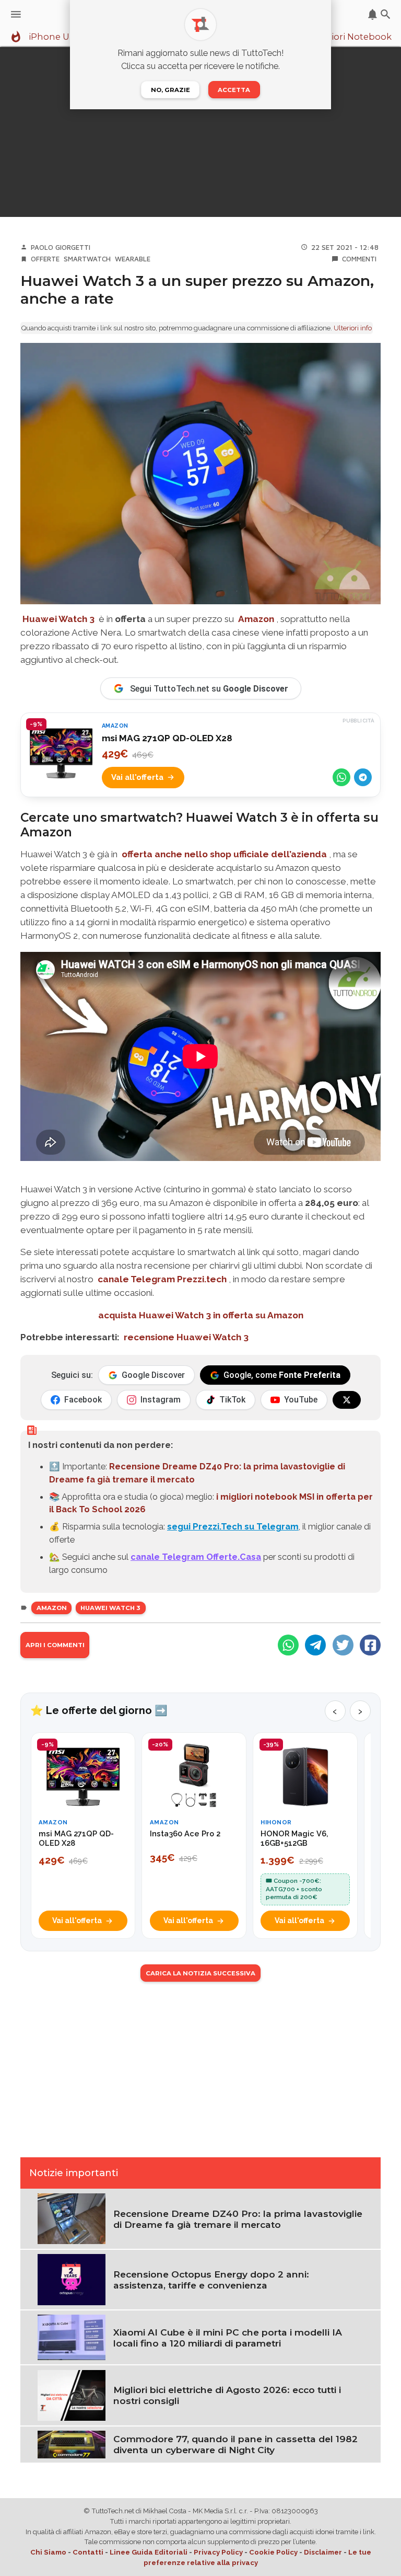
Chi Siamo (48, 2552)
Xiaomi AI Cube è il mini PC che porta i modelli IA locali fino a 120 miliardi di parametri (228, 2338)
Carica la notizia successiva (200, 1973)
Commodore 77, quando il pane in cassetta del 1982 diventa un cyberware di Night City (235, 2444)
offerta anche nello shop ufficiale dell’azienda (224, 854)
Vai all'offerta (137, 777)
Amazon (52, 1608)
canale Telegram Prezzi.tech (162, 1279)
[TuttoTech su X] (347, 1400)
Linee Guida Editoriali (149, 2552)
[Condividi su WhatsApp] (341, 777)
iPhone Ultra (56, 37)
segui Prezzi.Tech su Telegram (233, 1526)
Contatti (88, 2552)
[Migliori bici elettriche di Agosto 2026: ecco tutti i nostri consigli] (72, 2395)
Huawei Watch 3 (110, 1608)
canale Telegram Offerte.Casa (196, 1557)
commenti (359, 259)
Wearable (133, 259)
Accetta (234, 90)
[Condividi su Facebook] (370, 1645)
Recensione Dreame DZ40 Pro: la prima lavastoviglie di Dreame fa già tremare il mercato (238, 2219)
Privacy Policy (218, 2552)
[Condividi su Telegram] (363, 777)
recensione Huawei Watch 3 (186, 1337)
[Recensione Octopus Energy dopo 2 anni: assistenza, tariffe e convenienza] (72, 2279)
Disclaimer (323, 2552)
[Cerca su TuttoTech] (386, 14)
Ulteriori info (353, 328)
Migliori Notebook (352, 37)
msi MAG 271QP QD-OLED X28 (167, 738)
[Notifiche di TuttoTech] (373, 14)
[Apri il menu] (16, 14)
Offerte (45, 259)
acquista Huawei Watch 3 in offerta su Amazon (201, 1315)
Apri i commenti (55, 1645)
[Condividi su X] (343, 1645)
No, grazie (170, 90)
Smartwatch (87, 259)
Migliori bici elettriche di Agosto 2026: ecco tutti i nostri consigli (227, 2395)
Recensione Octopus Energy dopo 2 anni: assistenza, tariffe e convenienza (211, 2280)
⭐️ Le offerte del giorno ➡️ (99, 1710)
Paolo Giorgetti (61, 247)
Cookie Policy (273, 2552)
